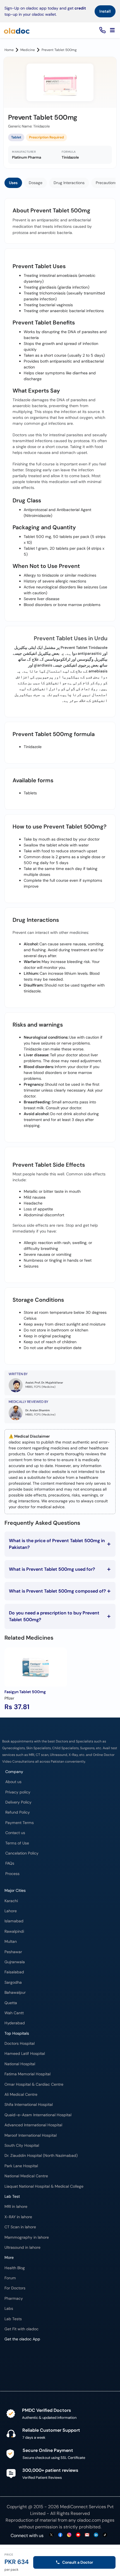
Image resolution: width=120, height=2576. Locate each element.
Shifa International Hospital (29, 2105)
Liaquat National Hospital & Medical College (44, 2186)
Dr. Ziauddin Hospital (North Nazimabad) (41, 2156)
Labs (9, 2309)
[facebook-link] (60, 2535)
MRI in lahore (16, 2207)
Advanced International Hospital (33, 2125)
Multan (11, 1942)
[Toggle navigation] (112, 30)
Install (105, 11)
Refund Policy (18, 1812)
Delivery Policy (18, 1802)
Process (12, 1874)
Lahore (11, 1911)
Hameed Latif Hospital (25, 2054)
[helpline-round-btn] (101, 30)
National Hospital (20, 2064)
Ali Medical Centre (21, 2095)
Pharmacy (14, 2298)
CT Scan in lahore (20, 2227)
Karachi (11, 1901)
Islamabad (14, 1921)
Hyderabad (15, 2023)
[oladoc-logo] (17, 30)
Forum (10, 2278)
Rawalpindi (14, 1931)
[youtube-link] (78, 2535)
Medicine (28, 50)
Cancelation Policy (22, 1853)
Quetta (11, 2003)
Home (9, 50)
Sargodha (13, 1982)
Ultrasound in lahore (22, 2247)
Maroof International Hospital (31, 2135)
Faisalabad (14, 1972)
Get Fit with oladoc (21, 2329)
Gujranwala (15, 1962)
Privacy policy (18, 1792)
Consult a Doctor (78, 2562)
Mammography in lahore (27, 2237)
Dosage (36, 183)
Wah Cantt (14, 2013)
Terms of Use (17, 1843)
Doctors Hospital (20, 2044)
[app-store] (30, 2361)
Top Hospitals (17, 2033)
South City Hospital (22, 2145)
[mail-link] (87, 2535)
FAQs (10, 1863)
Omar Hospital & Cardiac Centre (34, 2084)
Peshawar (13, 1952)
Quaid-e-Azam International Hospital (38, 2115)
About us (13, 1782)
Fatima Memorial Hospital (27, 2074)
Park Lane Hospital (21, 2166)
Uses (13, 183)
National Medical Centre (26, 2176)
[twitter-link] (51, 2535)
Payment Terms (20, 1823)
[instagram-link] (69, 2535)
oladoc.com (89, 2520)
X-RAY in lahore (18, 2217)
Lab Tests (13, 2319)
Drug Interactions (69, 183)
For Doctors (15, 2288)
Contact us (15, 1833)
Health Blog (15, 2268)
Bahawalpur (15, 1993)
